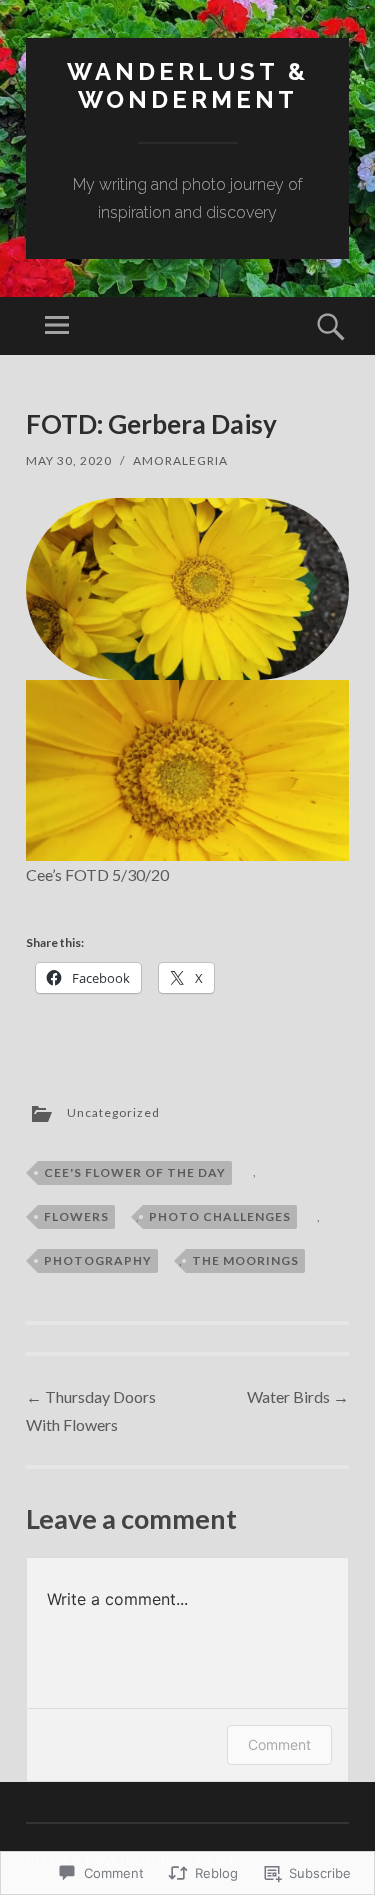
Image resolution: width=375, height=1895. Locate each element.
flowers (76, 1216)
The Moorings (245, 1260)
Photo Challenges (220, 1216)
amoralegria (180, 460)
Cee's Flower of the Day (135, 1172)
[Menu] (57, 326)
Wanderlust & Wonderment (188, 86)
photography (98, 1260)
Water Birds (298, 1396)
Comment (279, 1744)
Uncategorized (113, 1112)
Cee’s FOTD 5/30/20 (97, 874)
